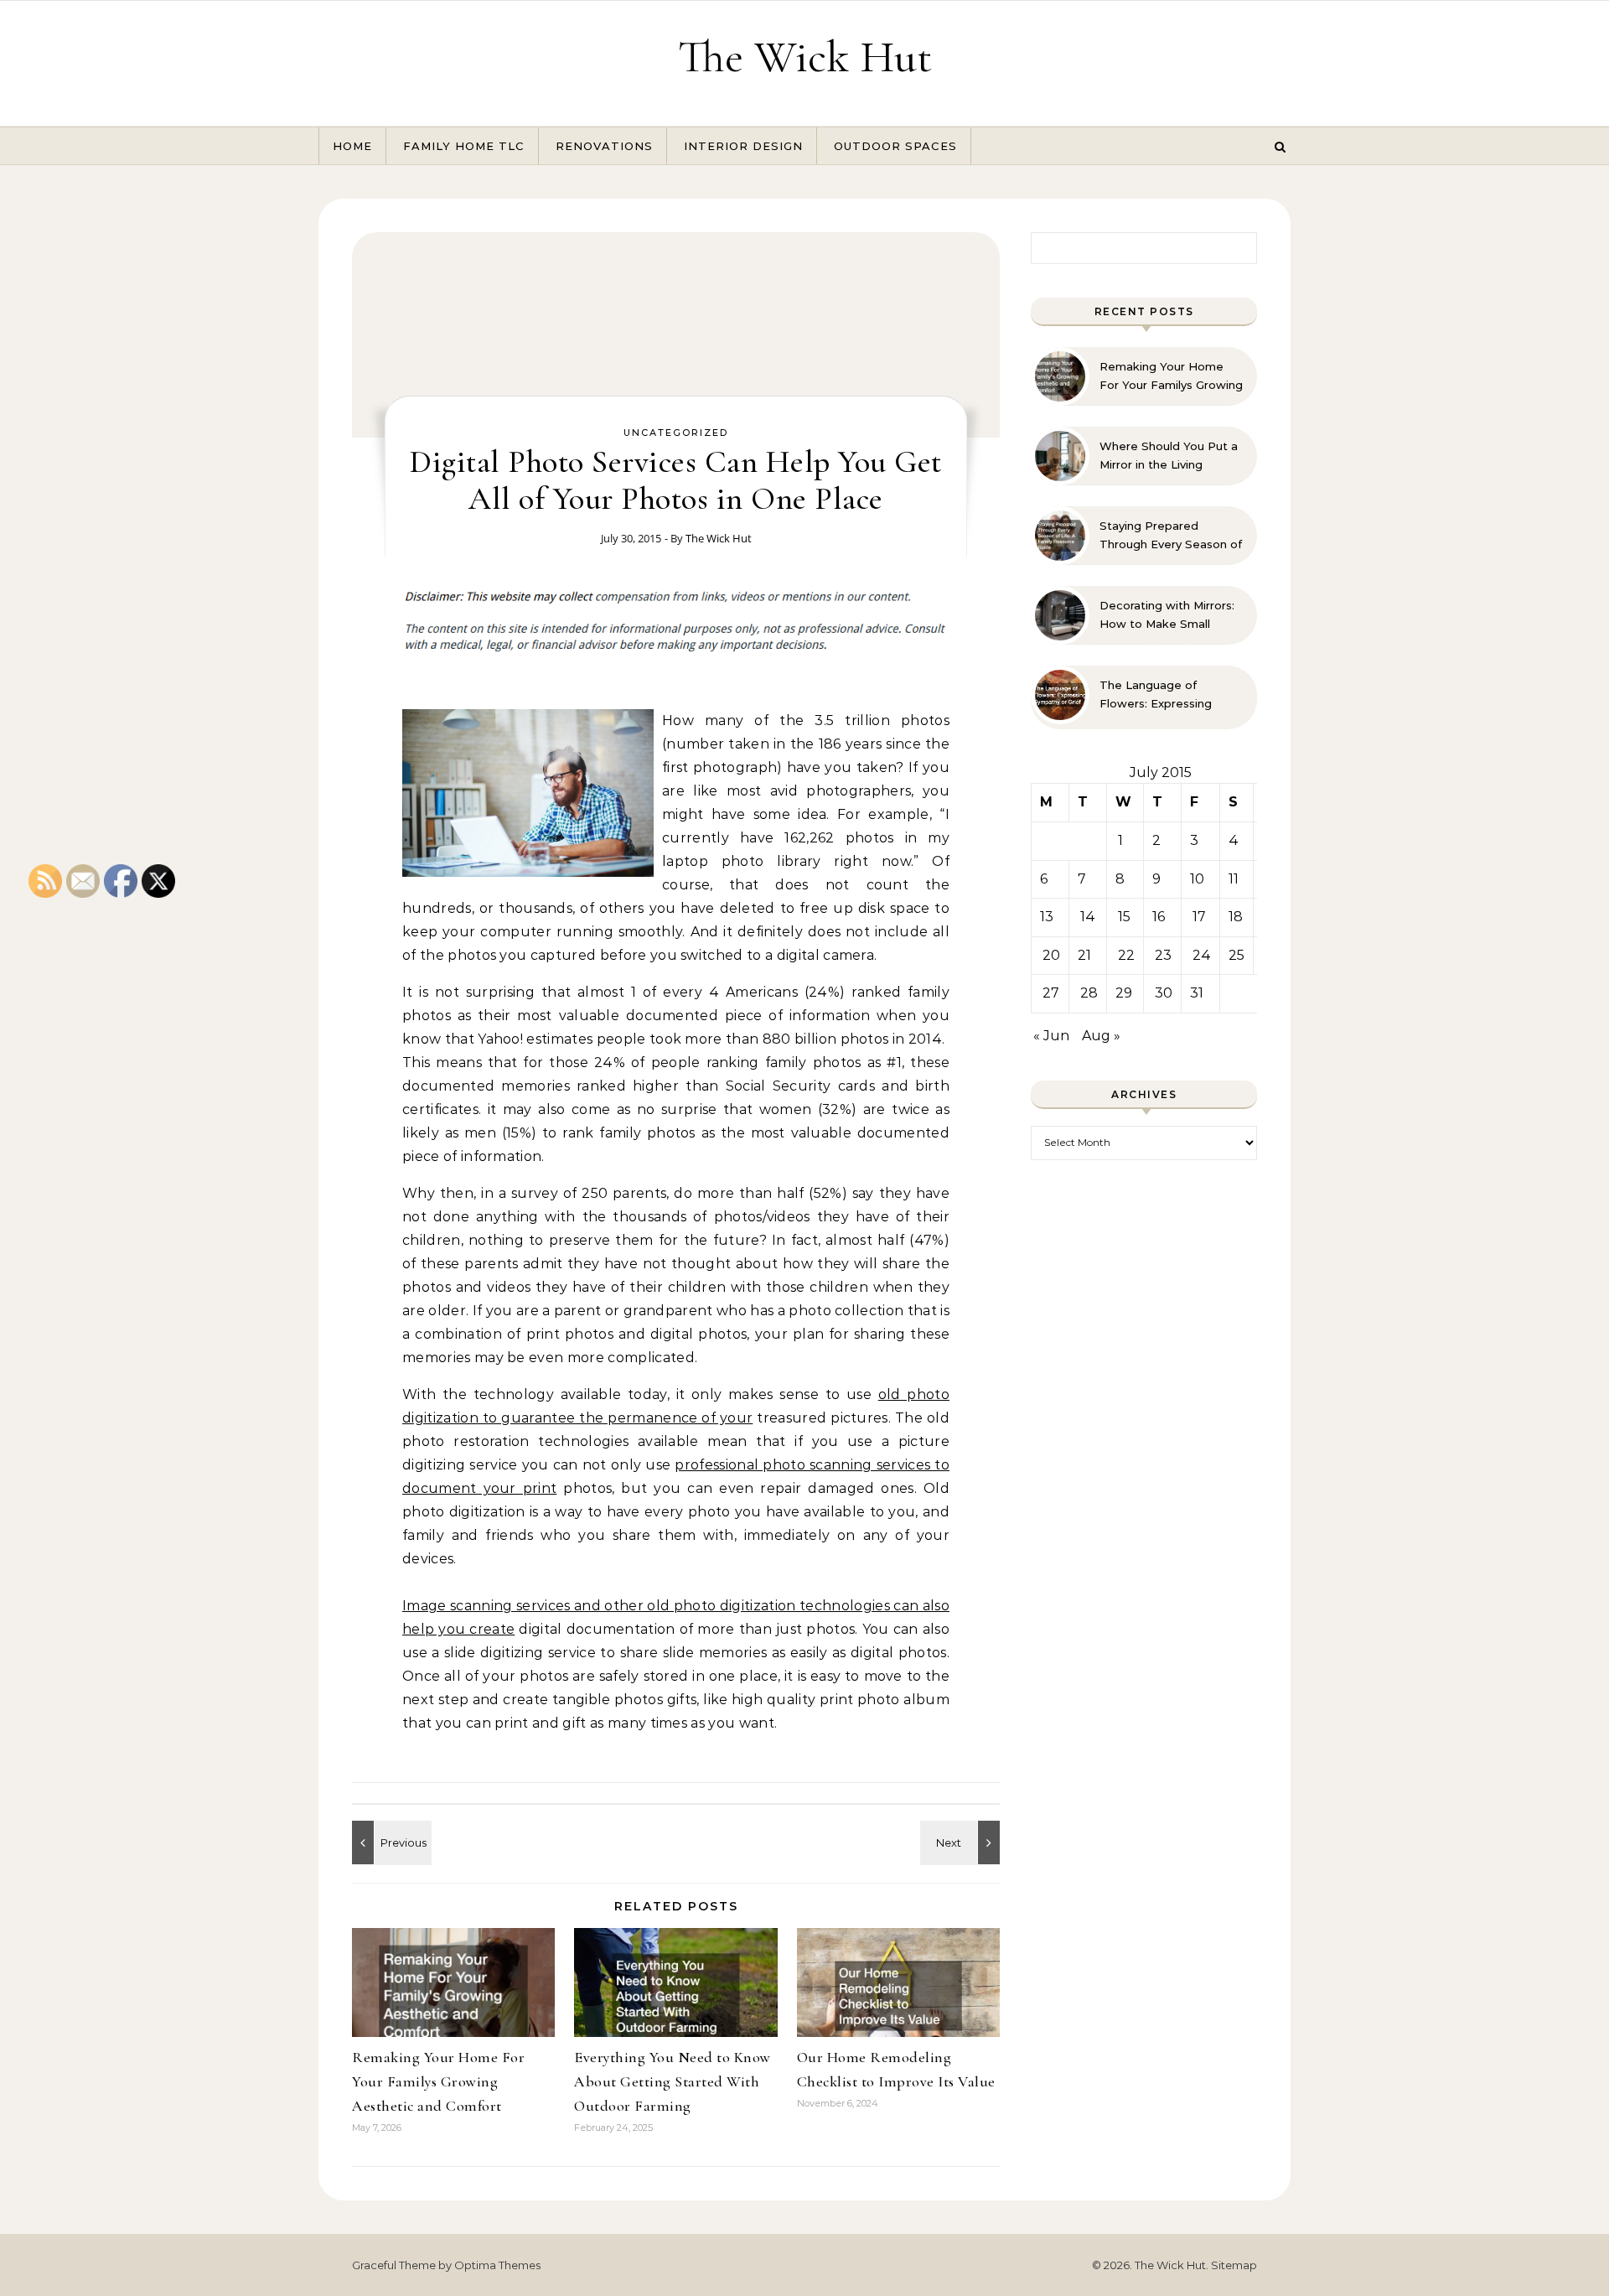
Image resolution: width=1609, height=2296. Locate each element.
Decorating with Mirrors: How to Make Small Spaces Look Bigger (1167, 615)
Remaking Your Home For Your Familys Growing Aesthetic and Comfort (438, 2081)
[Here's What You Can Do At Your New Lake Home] (962, 1843)
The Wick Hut (805, 57)
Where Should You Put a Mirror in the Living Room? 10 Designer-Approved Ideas (1169, 456)
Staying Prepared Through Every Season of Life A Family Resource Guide (1171, 536)
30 (1164, 993)
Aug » (1101, 1036)
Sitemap (1234, 2265)
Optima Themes (497, 2265)
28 (1089, 993)
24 (1202, 955)
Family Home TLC (464, 146)
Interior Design (743, 146)
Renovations (604, 146)
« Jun (1051, 1036)
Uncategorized (676, 433)
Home (352, 146)
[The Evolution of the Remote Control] (390, 1843)
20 (1051, 955)
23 (1163, 955)
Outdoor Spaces (895, 146)
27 (1051, 993)
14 (1088, 917)
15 (1124, 917)
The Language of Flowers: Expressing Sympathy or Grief (1156, 695)
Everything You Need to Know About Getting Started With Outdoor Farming (673, 2081)
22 (1126, 955)
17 (1199, 917)
